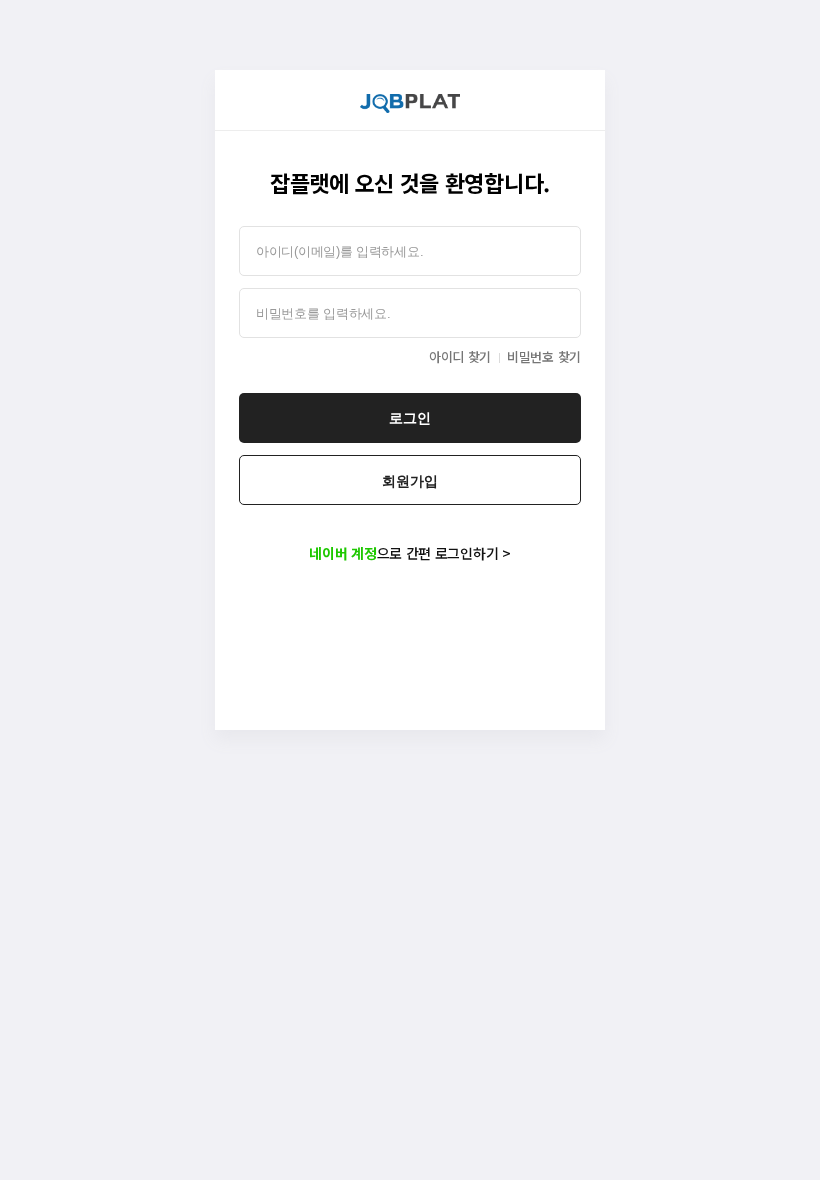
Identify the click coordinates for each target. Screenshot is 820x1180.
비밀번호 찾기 (544, 356)
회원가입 (410, 481)
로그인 (410, 418)
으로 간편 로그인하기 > (409, 553)
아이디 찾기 (460, 356)
